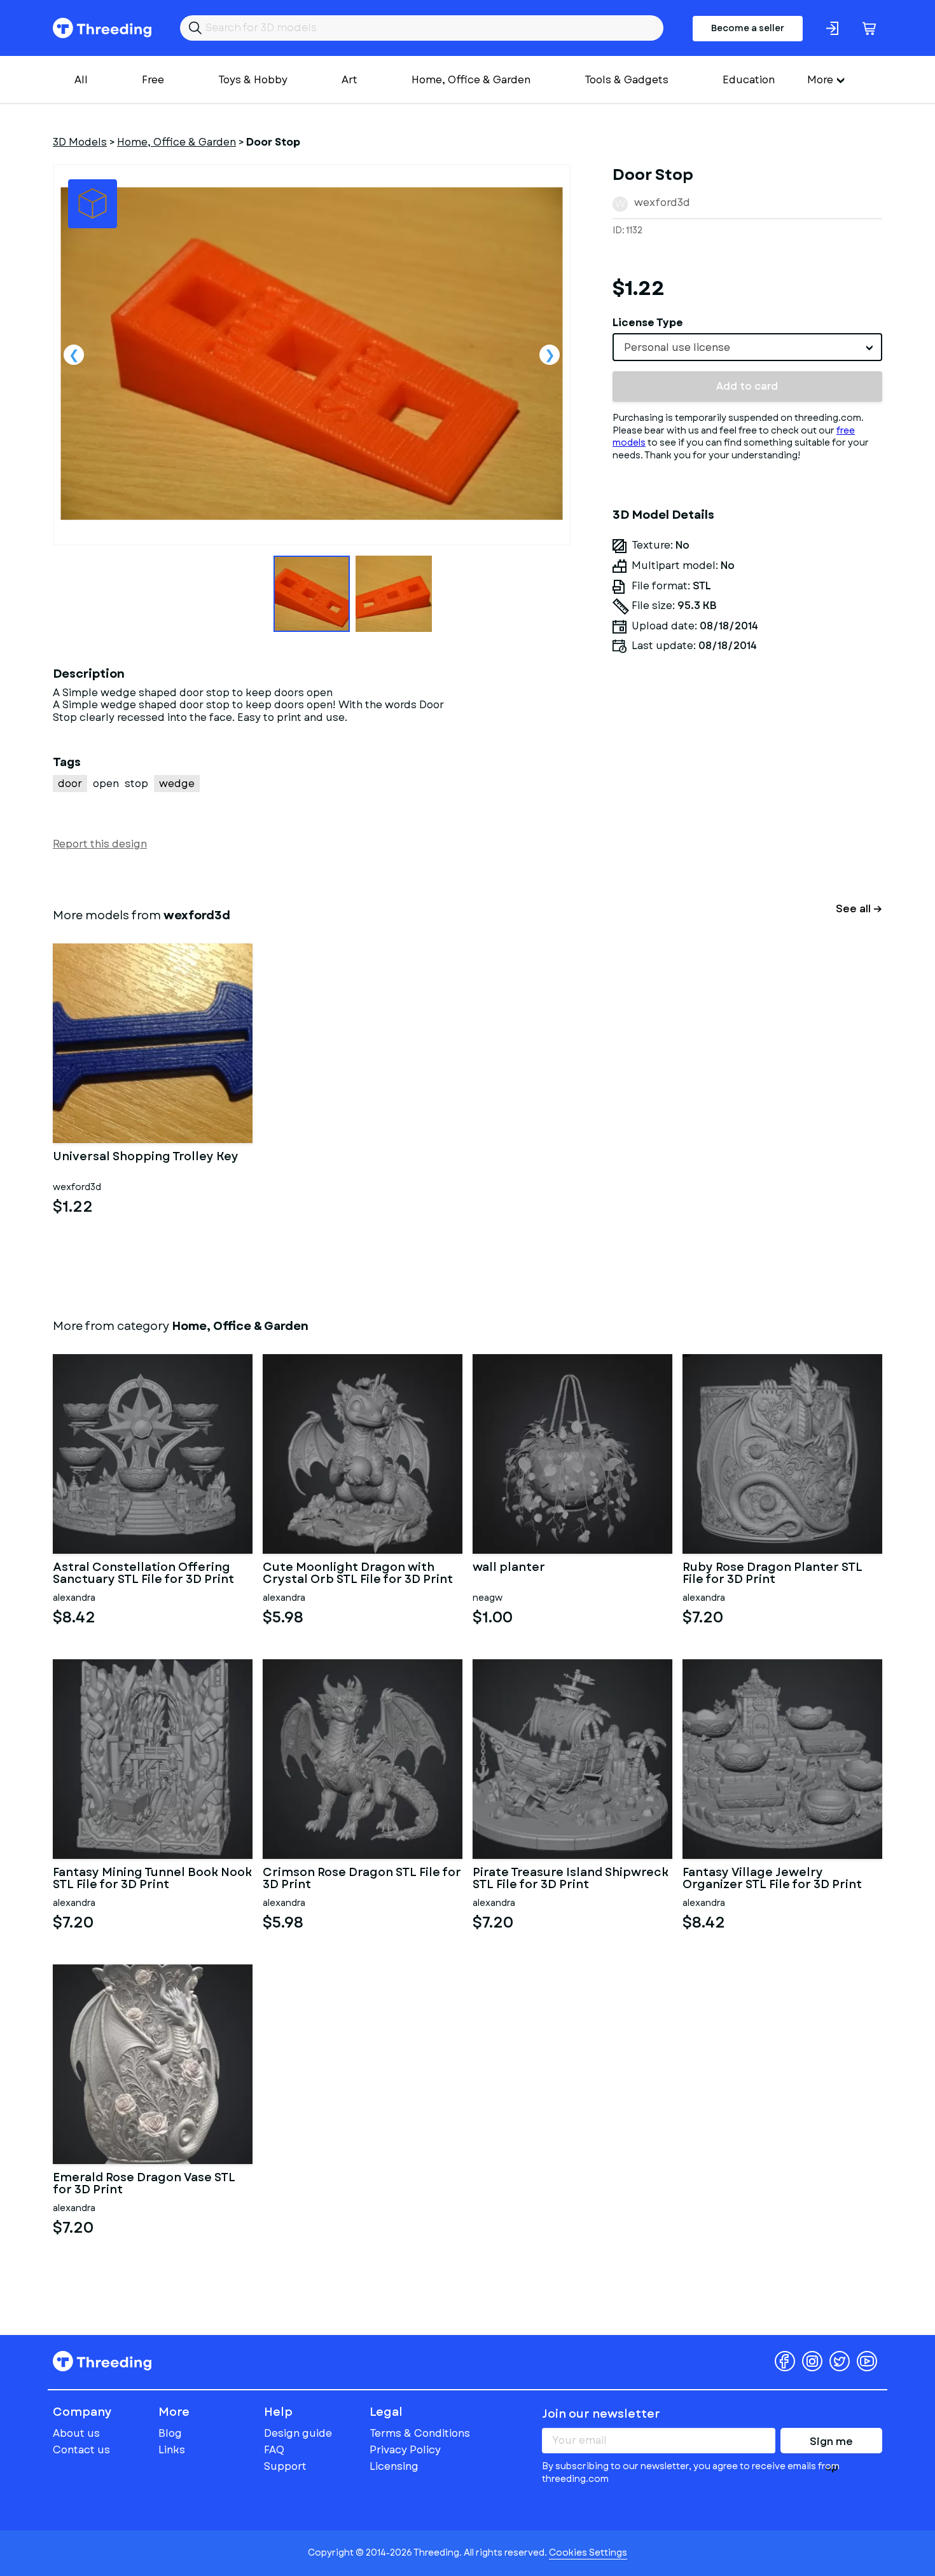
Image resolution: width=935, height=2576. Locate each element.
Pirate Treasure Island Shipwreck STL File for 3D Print (571, 1879)
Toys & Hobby (253, 80)
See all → (859, 909)
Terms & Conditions (420, 2433)
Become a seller (748, 28)
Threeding (102, 28)
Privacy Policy (405, 2450)
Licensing (394, 2466)
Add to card (747, 386)
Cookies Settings (588, 2552)
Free (153, 80)
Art (350, 80)
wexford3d (662, 202)
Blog (170, 2433)
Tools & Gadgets (627, 80)
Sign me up (831, 2444)
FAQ (274, 2450)
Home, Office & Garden (471, 80)
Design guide (298, 2433)
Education (749, 80)
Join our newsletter (601, 2414)
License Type (648, 323)
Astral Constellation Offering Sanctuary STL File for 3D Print (143, 1574)
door (70, 784)
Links (172, 2450)
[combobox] (747, 347)
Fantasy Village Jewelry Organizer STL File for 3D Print (772, 1879)
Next (550, 355)
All (81, 80)
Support (285, 2466)
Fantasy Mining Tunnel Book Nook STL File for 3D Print (152, 1879)
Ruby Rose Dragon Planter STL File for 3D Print (772, 1574)
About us (76, 2433)
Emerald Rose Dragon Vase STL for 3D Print (144, 2184)
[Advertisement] (747, 782)
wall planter (509, 1568)
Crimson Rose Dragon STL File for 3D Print (362, 1879)
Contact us (81, 2450)
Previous (74, 355)
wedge (177, 784)
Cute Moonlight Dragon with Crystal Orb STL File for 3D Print (358, 1574)
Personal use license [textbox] (677, 347)
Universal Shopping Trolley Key (146, 1158)
